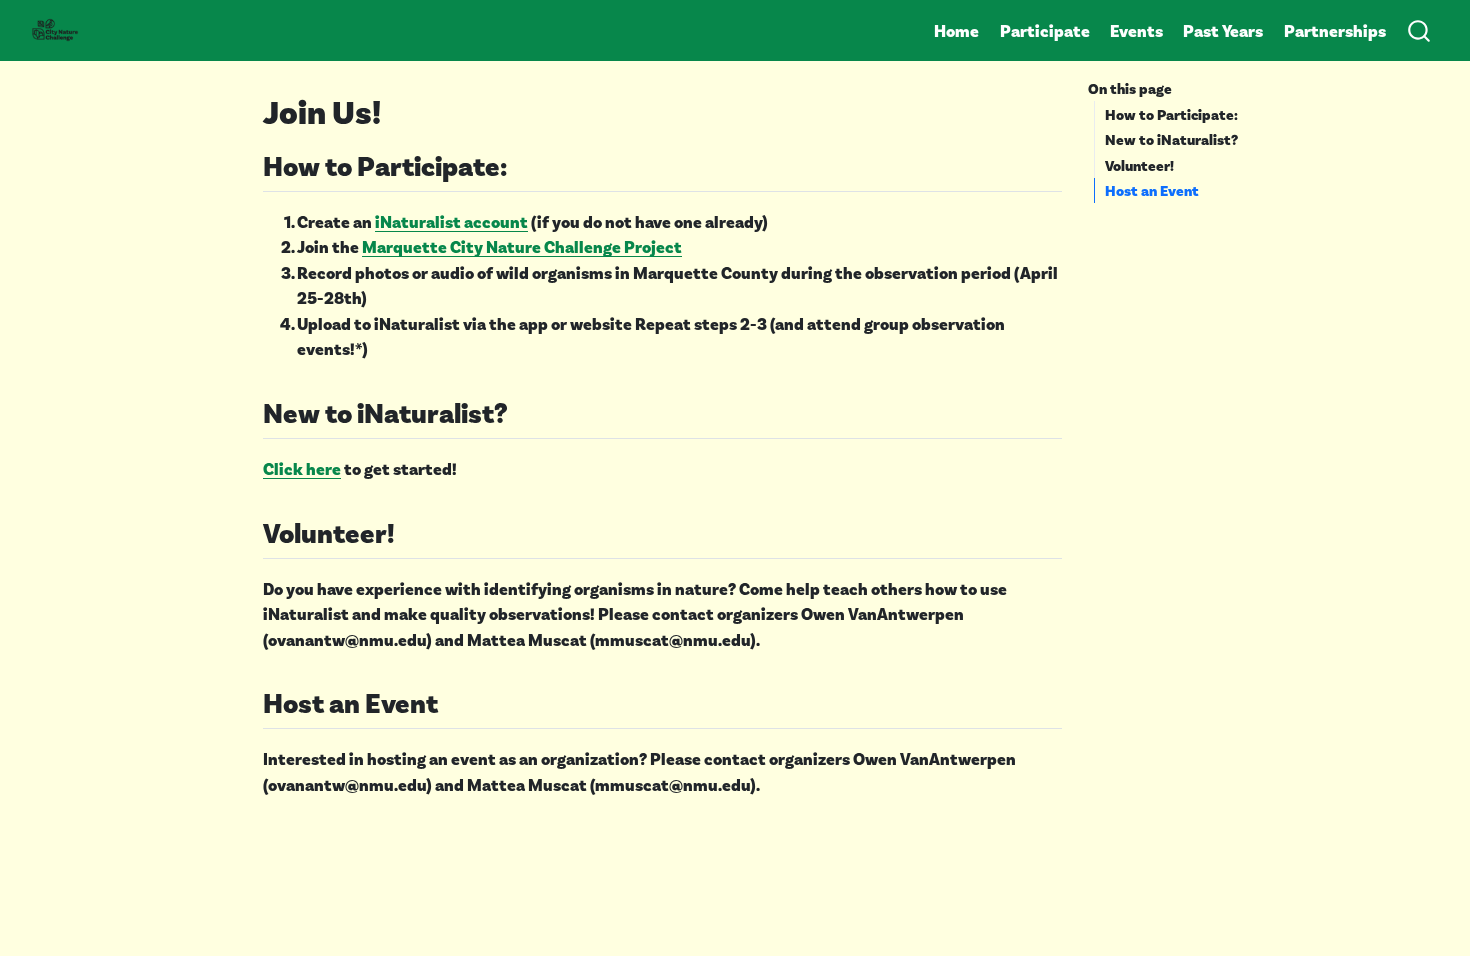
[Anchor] (526, 164)
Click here (302, 468)
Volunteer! (1139, 165)
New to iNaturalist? (1171, 139)
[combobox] (1420, 30)
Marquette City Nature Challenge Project (522, 246)
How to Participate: (1171, 114)
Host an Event (1152, 190)
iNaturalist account (451, 221)
